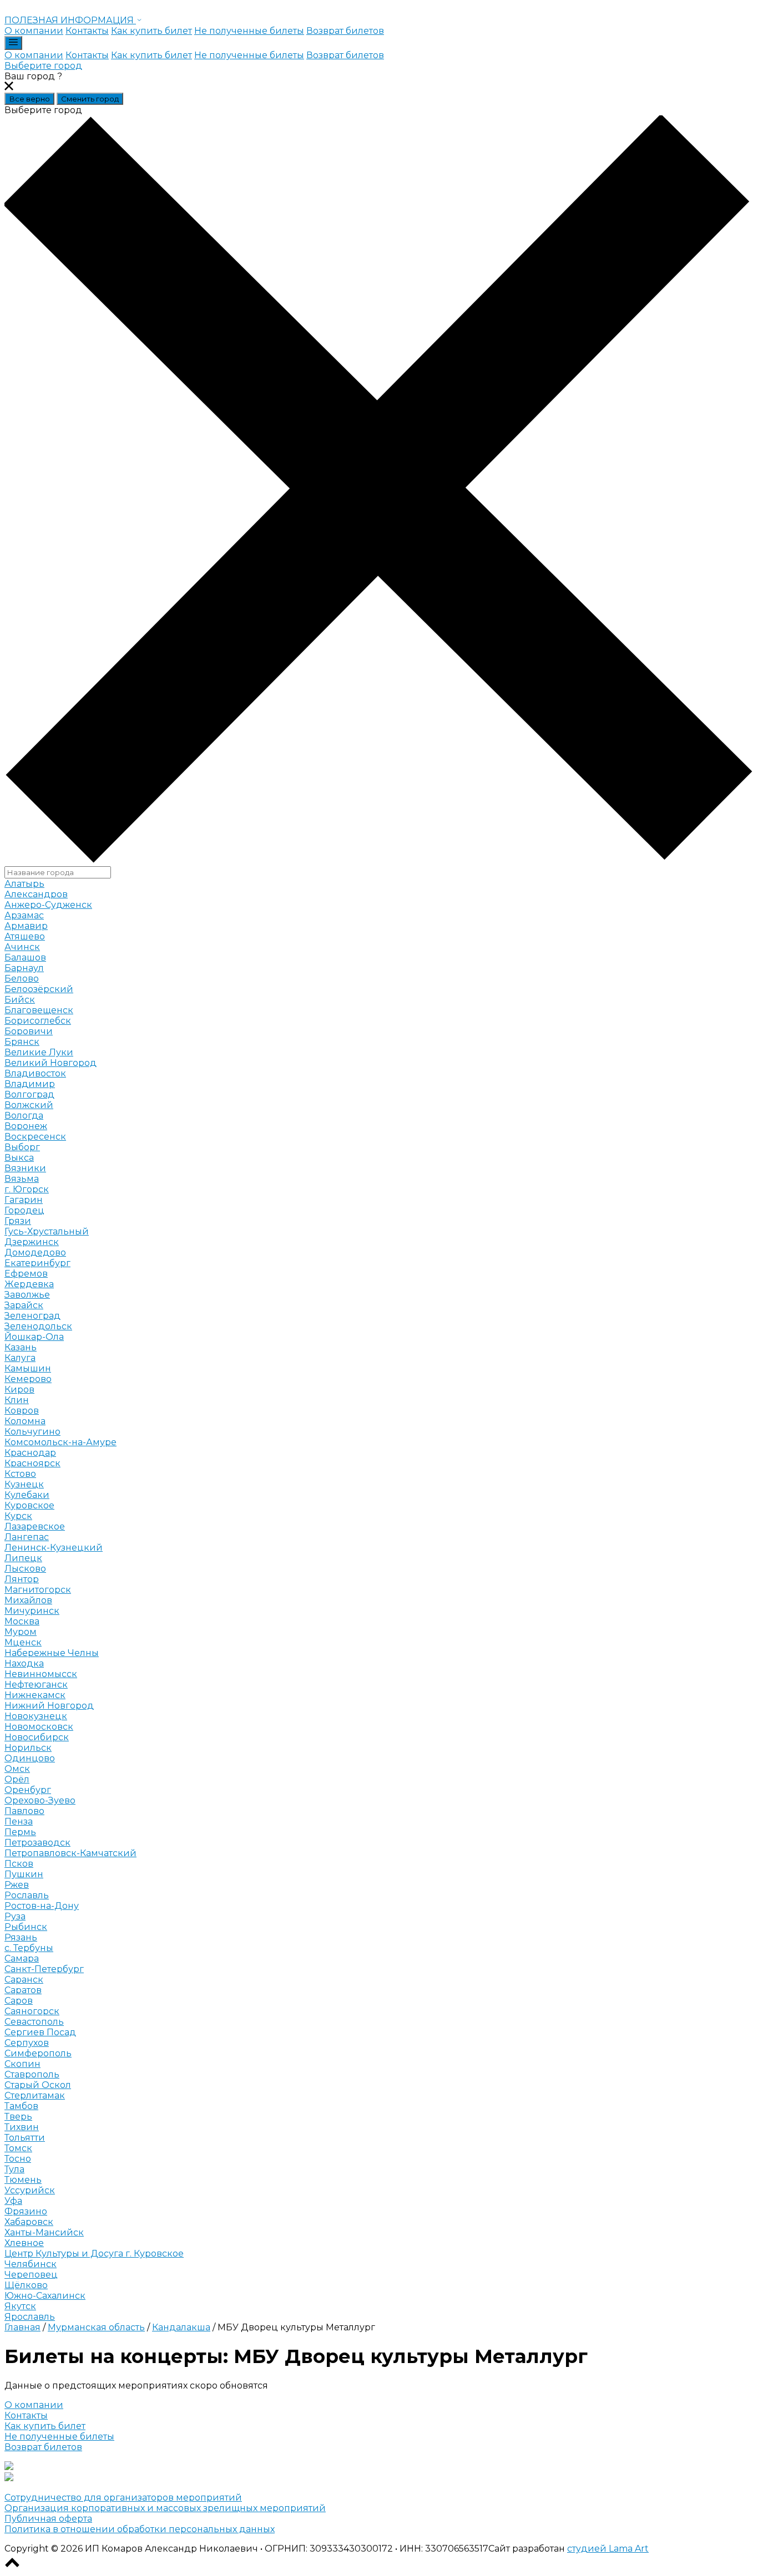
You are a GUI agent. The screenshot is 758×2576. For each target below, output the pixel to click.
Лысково (25, 1569)
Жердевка (29, 1284)
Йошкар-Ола (34, 1337)
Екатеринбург (37, 1263)
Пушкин (24, 1874)
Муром (21, 1632)
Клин (17, 1400)
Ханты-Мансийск (44, 2232)
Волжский (29, 1105)
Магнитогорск (38, 1590)
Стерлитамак (35, 2095)
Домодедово (35, 1253)
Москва (22, 1621)
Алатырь (24, 884)
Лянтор (22, 1579)
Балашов (25, 957)
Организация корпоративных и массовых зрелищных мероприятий (165, 2508)
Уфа (13, 2201)
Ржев (17, 1885)
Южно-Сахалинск (45, 2296)
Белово (22, 979)
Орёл (17, 1779)
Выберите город (43, 66)
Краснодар (30, 1453)
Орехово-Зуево (40, 1800)
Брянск (22, 1042)
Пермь (20, 1832)
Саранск (24, 1980)
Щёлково (26, 2285)
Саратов (23, 1990)
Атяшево (25, 936)
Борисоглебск (38, 1021)
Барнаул (24, 968)
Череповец (31, 2275)
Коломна (25, 1421)
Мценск (23, 1642)
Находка (24, 1663)
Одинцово (30, 1758)
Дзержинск (32, 1242)
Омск (17, 1769)
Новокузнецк (36, 1716)
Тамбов (21, 2106)
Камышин (28, 1368)
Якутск (20, 2306)
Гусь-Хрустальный (47, 1231)
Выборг (22, 1147)
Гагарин (24, 1200)
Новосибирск (37, 1737)
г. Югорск (27, 1189)
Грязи (18, 1221)
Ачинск (22, 947)
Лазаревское (35, 1526)
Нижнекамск (35, 1695)
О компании (34, 31)
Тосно (18, 2159)
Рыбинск (26, 1927)
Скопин (22, 2064)
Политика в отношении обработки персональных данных (140, 2529)
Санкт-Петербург (44, 1969)
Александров (36, 894)
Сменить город (90, 99)
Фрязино (26, 2211)
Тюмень (23, 2180)
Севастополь (34, 2022)
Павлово (24, 1811)
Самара (22, 1958)
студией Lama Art (608, 2549)
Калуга (20, 1358)
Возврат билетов (345, 31)
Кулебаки (27, 1495)
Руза (15, 1916)
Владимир (30, 1084)
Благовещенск (39, 1010)
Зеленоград (32, 1316)
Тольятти (25, 2138)
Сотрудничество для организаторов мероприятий (123, 2498)
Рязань (21, 1937)
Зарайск (24, 1305)
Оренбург (28, 1790)
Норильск (28, 1748)
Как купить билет (151, 31)
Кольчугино (32, 1432)
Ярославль (30, 2317)
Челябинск (31, 2264)
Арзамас (24, 915)
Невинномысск (41, 1674)
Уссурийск (30, 2190)
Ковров (22, 1411)
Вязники (25, 1168)
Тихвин (22, 2127)
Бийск (20, 1000)
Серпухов (27, 2043)
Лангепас (27, 1537)
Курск (18, 1516)
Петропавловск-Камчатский (70, 1853)
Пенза (19, 1822)
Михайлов (28, 1600)
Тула (14, 2169)
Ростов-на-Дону (42, 1906)
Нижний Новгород (49, 1706)
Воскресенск (35, 1137)
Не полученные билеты (249, 31)
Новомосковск (39, 1727)
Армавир (26, 926)
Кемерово (28, 1379)
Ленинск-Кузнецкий (54, 1548)
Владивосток (35, 1073)
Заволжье (27, 1295)
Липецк (23, 1558)
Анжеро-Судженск (48, 905)
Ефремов (26, 1274)
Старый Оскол (38, 2085)
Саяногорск (32, 2011)
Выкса (19, 1158)
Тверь (18, 2117)
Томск (18, 2148)
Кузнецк (24, 1484)
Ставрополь (32, 2074)
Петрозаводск (37, 1843)
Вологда (24, 1116)
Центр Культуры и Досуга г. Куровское (94, 2254)
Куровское (29, 1505)
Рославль (27, 1895)
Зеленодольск (38, 1326)
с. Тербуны (29, 1948)
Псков (19, 1864)
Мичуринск (32, 1611)
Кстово (20, 1474)
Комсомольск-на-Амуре (60, 1442)
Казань (21, 1347)
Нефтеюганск (36, 1685)
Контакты (87, 31)
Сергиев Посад (40, 2032)
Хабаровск (29, 2222)
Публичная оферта (48, 2519)
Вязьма (22, 1179)
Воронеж (26, 1126)
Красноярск (32, 1463)
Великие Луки (39, 1052)
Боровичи (29, 1031)
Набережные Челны (52, 1653)
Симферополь (38, 2053)
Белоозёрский (39, 989)
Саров (19, 2001)
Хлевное (24, 2243)
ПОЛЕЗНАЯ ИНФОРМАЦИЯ (70, 20)
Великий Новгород (50, 1063)
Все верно (29, 99)
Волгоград (29, 1094)
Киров (19, 1389)
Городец (24, 1210)
